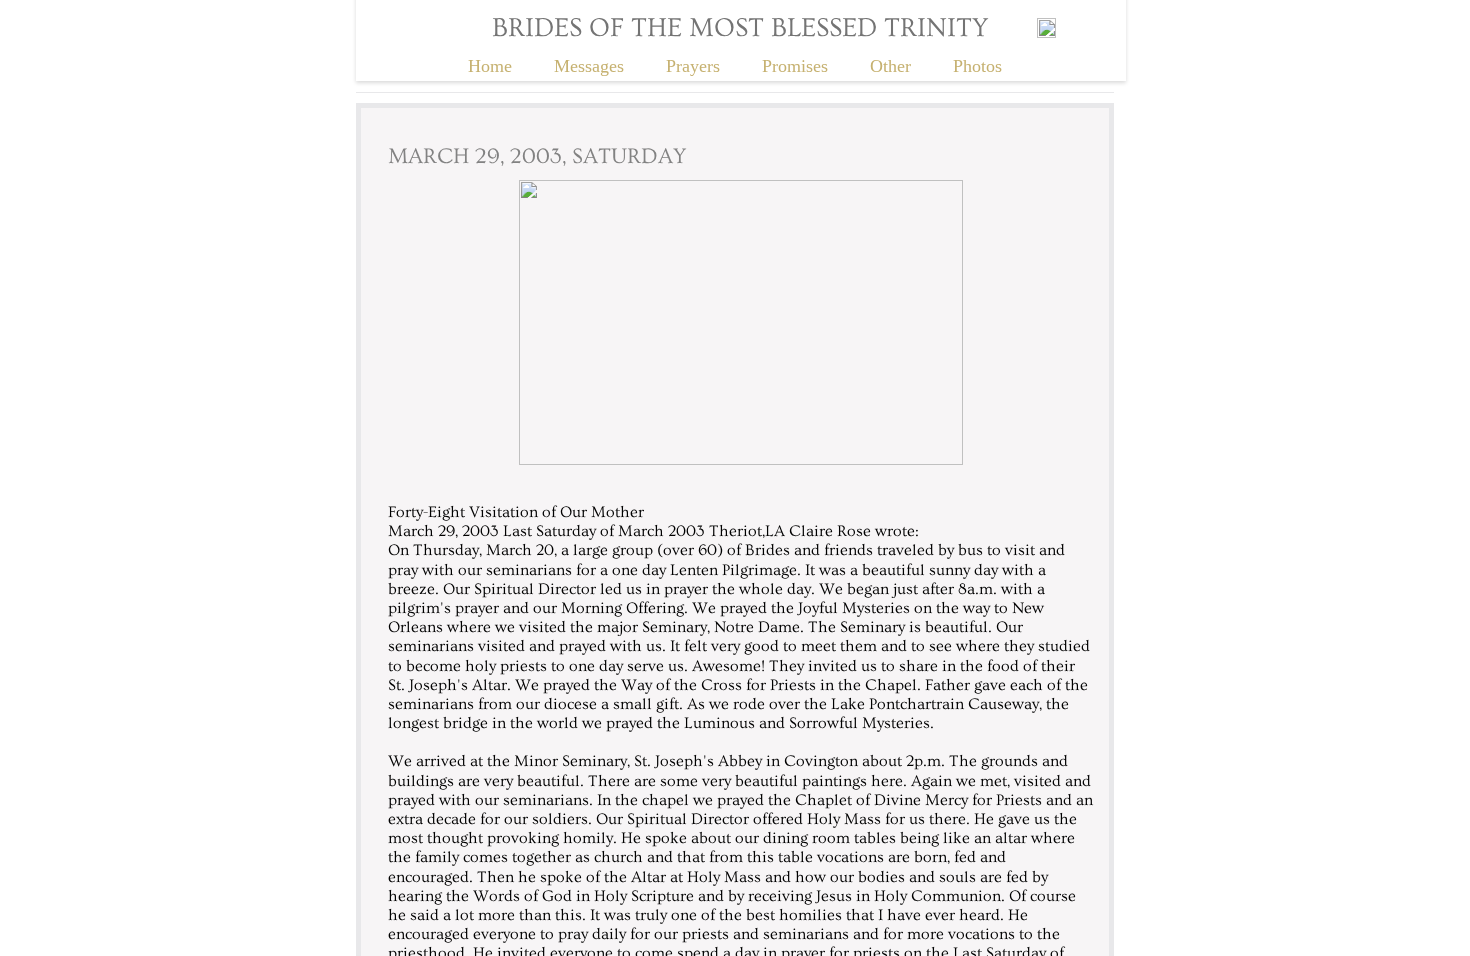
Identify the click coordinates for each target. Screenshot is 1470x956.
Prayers (693, 66)
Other (890, 66)
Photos (977, 66)
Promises (795, 66)
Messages (589, 66)
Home (490, 66)
